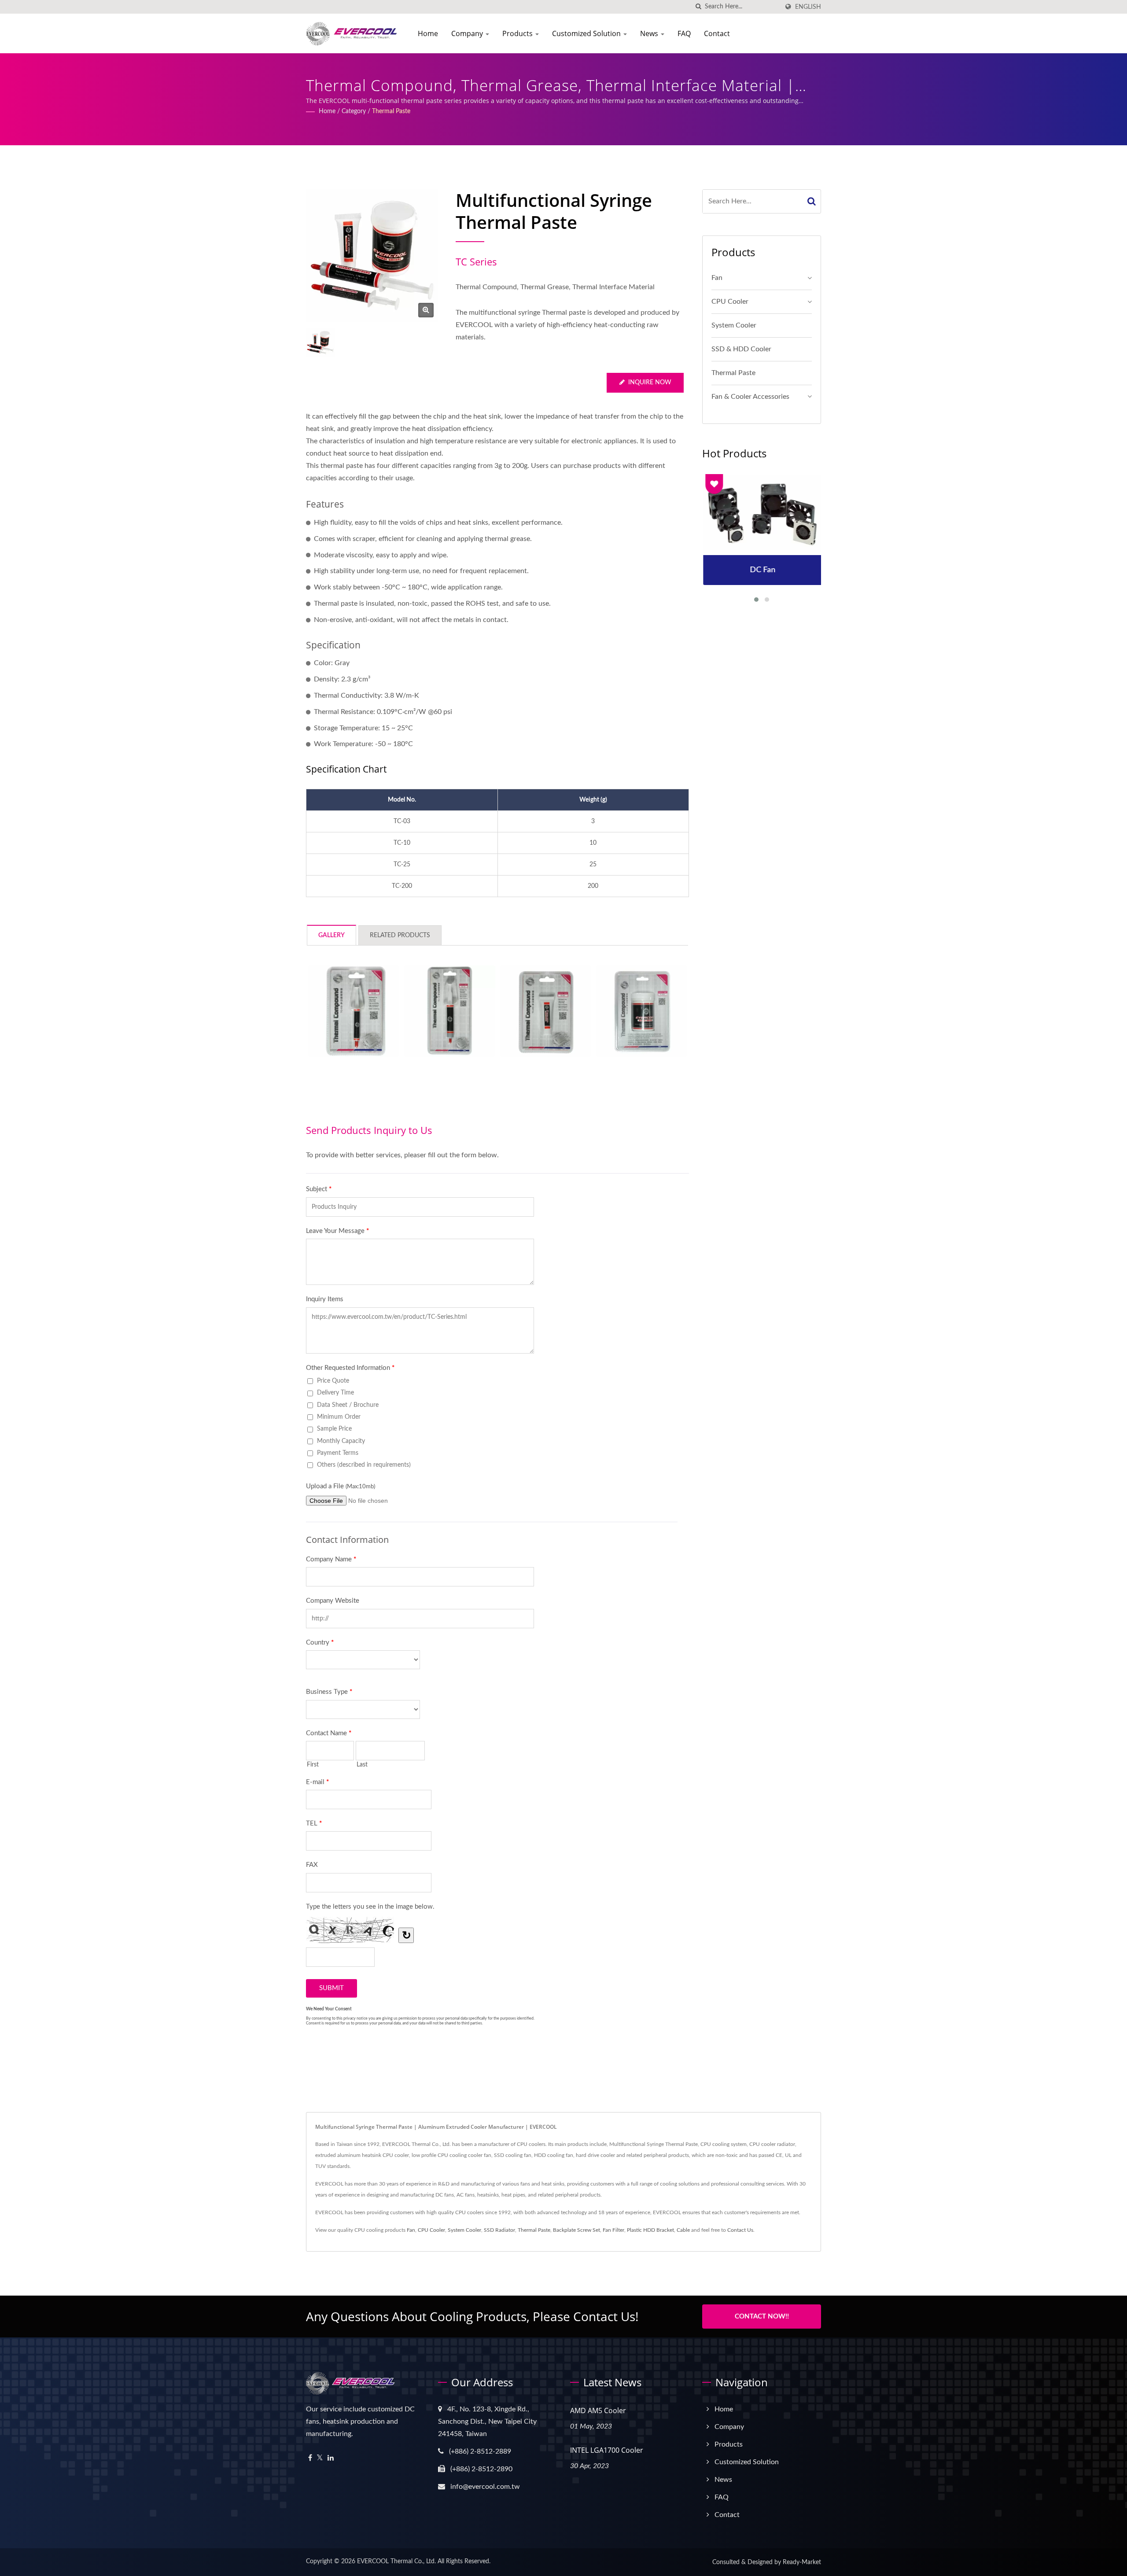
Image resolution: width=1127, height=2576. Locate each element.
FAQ (684, 33)
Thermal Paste (391, 111)
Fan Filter (613, 2230)
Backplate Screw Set (576, 2230)
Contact (717, 33)
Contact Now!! (762, 2317)
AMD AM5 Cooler (598, 2410)
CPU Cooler (730, 302)
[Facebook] (310, 2458)
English (808, 7)
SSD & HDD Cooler (741, 349)
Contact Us (740, 2230)
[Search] (812, 201)
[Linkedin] (331, 2458)
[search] (698, 7)
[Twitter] (320, 2458)
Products (518, 33)
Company (468, 33)
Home (428, 33)
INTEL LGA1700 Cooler (607, 2450)
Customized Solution (587, 33)
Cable (683, 2230)
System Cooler (734, 325)
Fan (717, 278)
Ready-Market (802, 2562)
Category (354, 111)
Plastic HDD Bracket (650, 2230)
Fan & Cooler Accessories (750, 397)
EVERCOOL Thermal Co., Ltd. (396, 2561)
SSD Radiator (499, 2230)
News (650, 33)
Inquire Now (650, 383)
